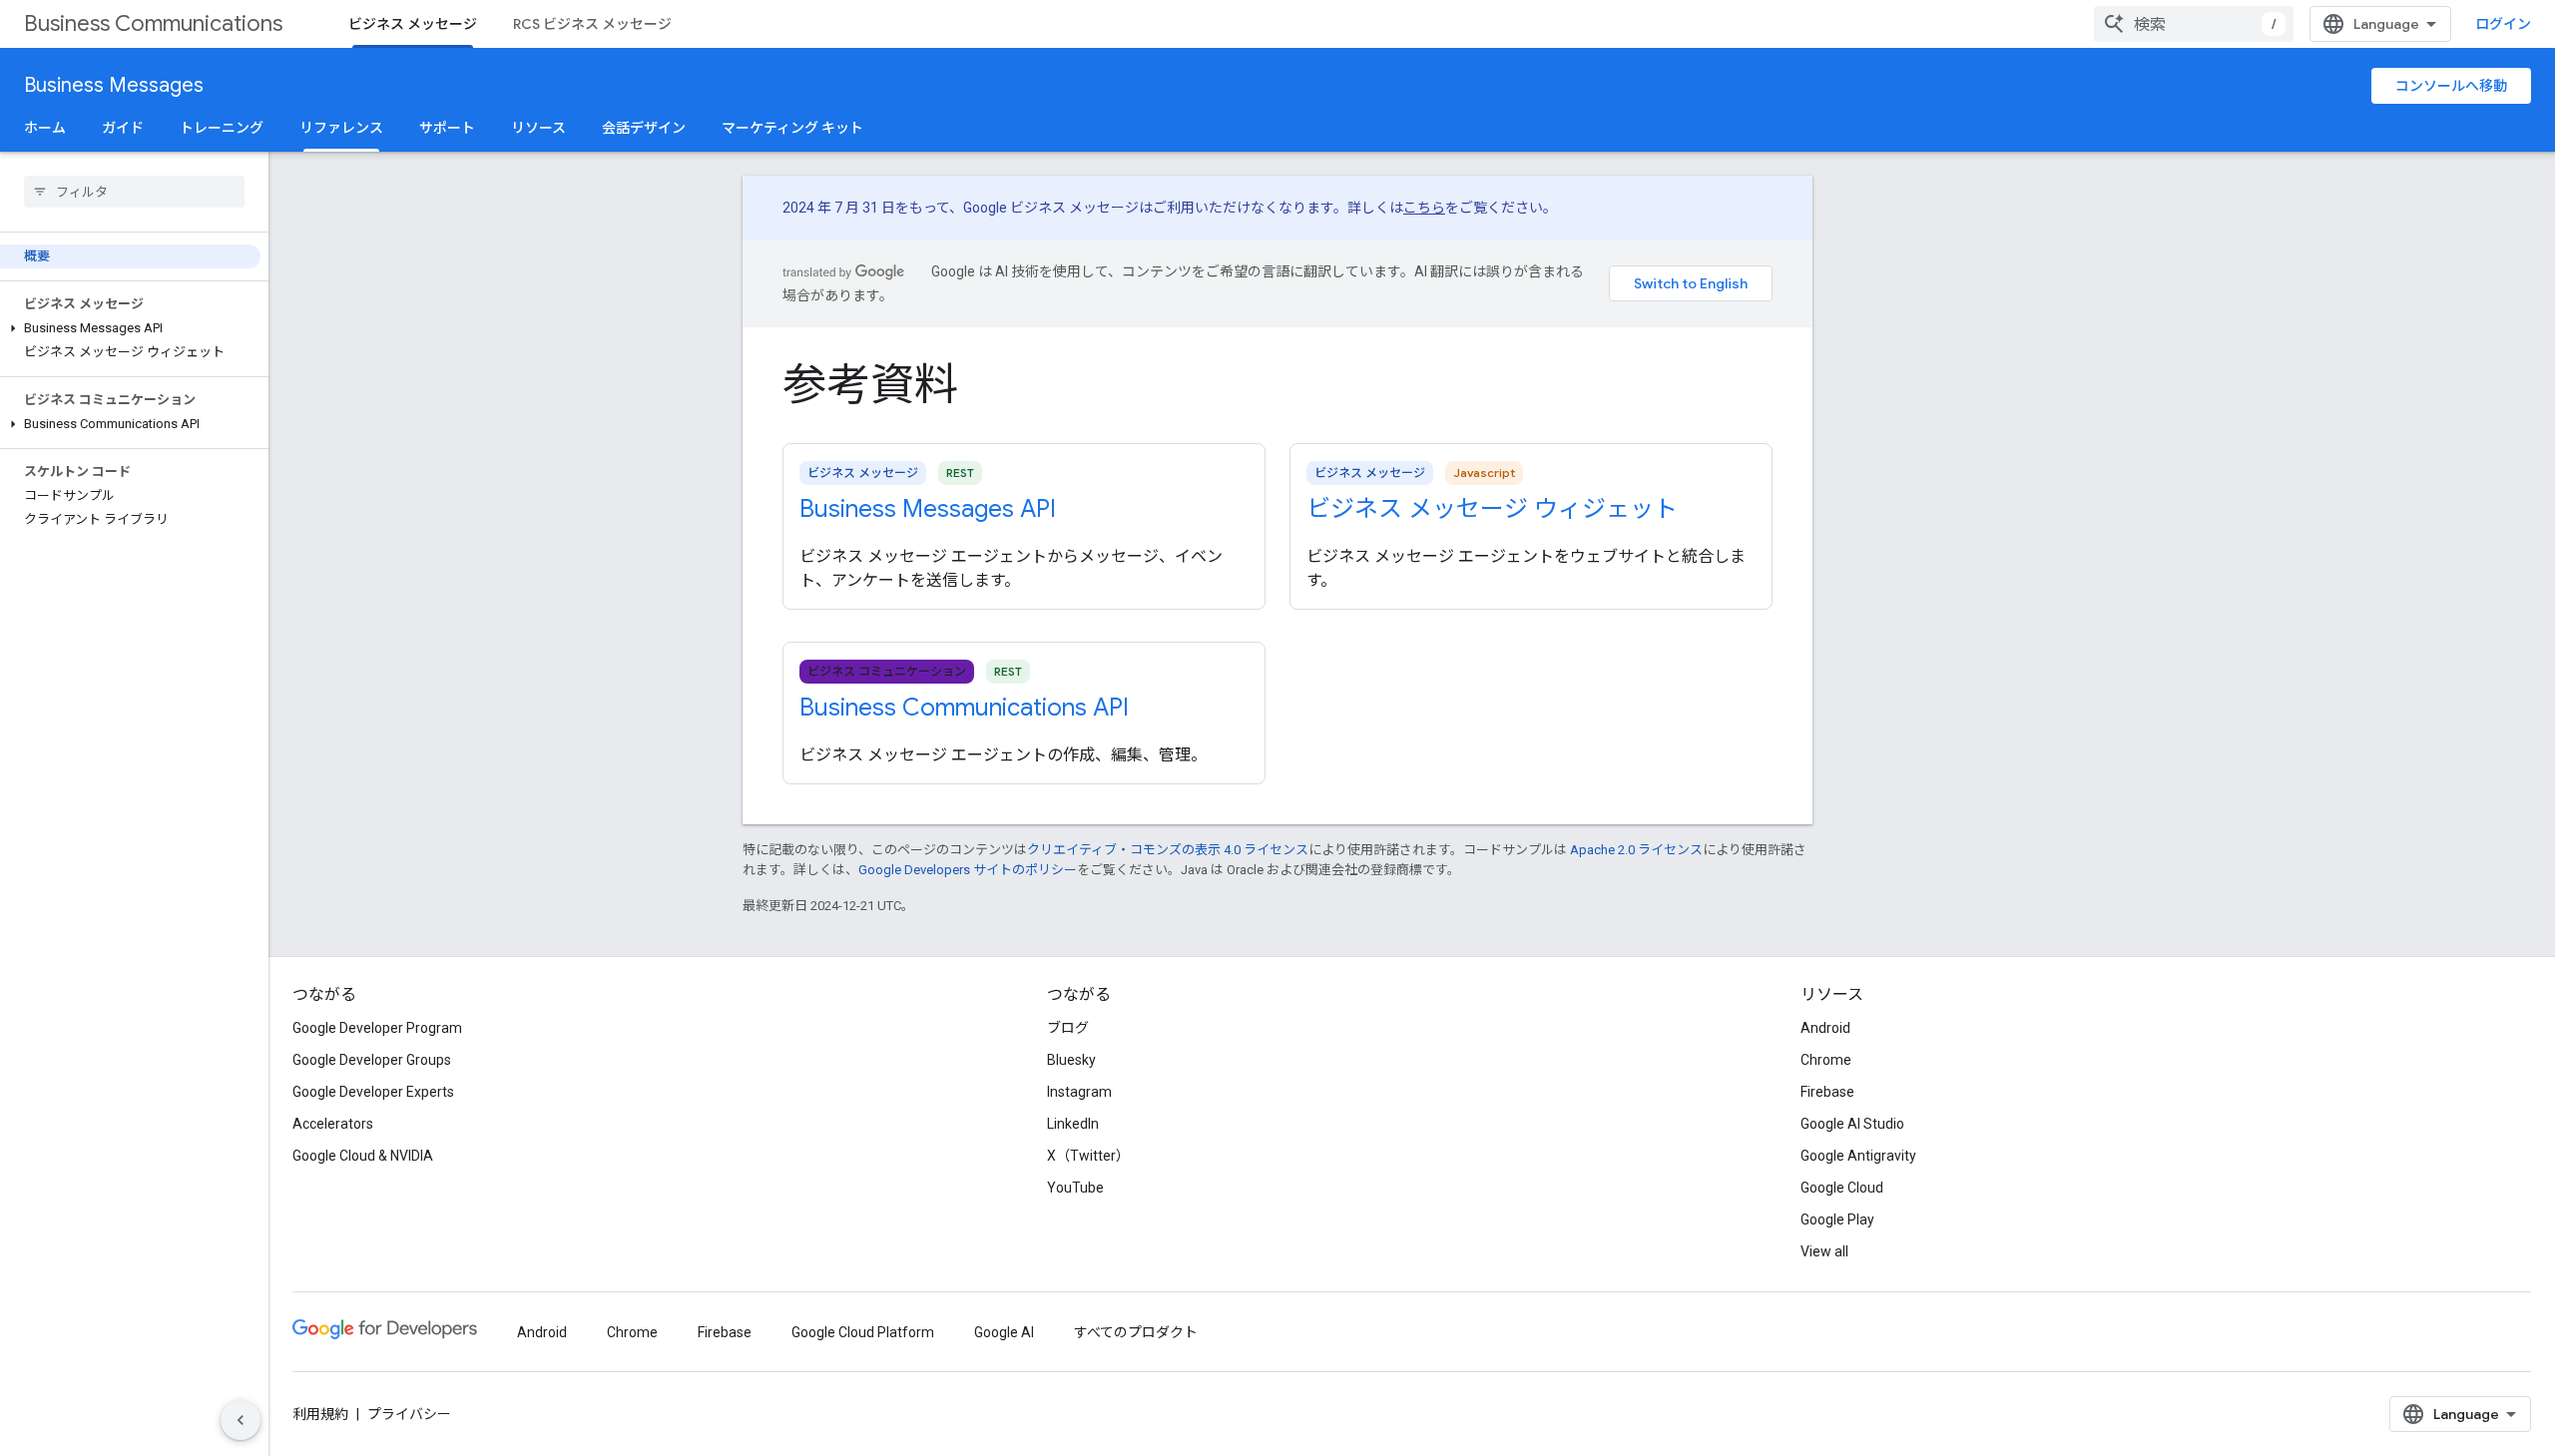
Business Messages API (928, 509)
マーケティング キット (792, 128)
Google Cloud (1842, 1188)
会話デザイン (644, 128)
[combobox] (2194, 24)
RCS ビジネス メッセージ (592, 24)
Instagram (1079, 1092)
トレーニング (222, 128)
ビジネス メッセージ (413, 24)
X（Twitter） (1088, 1156)
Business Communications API (964, 708)
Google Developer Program (377, 1028)
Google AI (1004, 1332)
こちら (1424, 208)
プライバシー (409, 1414)
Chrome (1826, 1060)
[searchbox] (134, 192)
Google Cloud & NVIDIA (363, 1156)
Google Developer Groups (372, 1060)
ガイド (123, 128)
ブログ (1068, 1028)
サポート (447, 128)
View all (1824, 1251)
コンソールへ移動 (2451, 86)
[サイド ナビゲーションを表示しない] (241, 1420)
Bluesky (1071, 1060)
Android (1825, 1028)
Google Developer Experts (373, 1092)
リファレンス (341, 128)
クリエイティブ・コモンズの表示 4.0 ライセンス (1168, 850)
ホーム (45, 128)
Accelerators (333, 1124)
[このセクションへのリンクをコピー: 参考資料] (988, 389)
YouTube (1075, 1188)
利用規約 (320, 1414)
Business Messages (114, 85)
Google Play (1837, 1219)
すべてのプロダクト (1136, 1332)
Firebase (1827, 1092)
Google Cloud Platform (863, 1332)
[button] (130, 328)
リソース (538, 128)
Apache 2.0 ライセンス (1636, 850)
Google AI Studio (1852, 1124)
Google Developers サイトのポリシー (968, 870)
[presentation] (1277, 385)
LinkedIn (1073, 1124)
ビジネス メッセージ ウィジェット (1492, 509)
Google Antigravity (1858, 1156)
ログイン (2503, 24)
